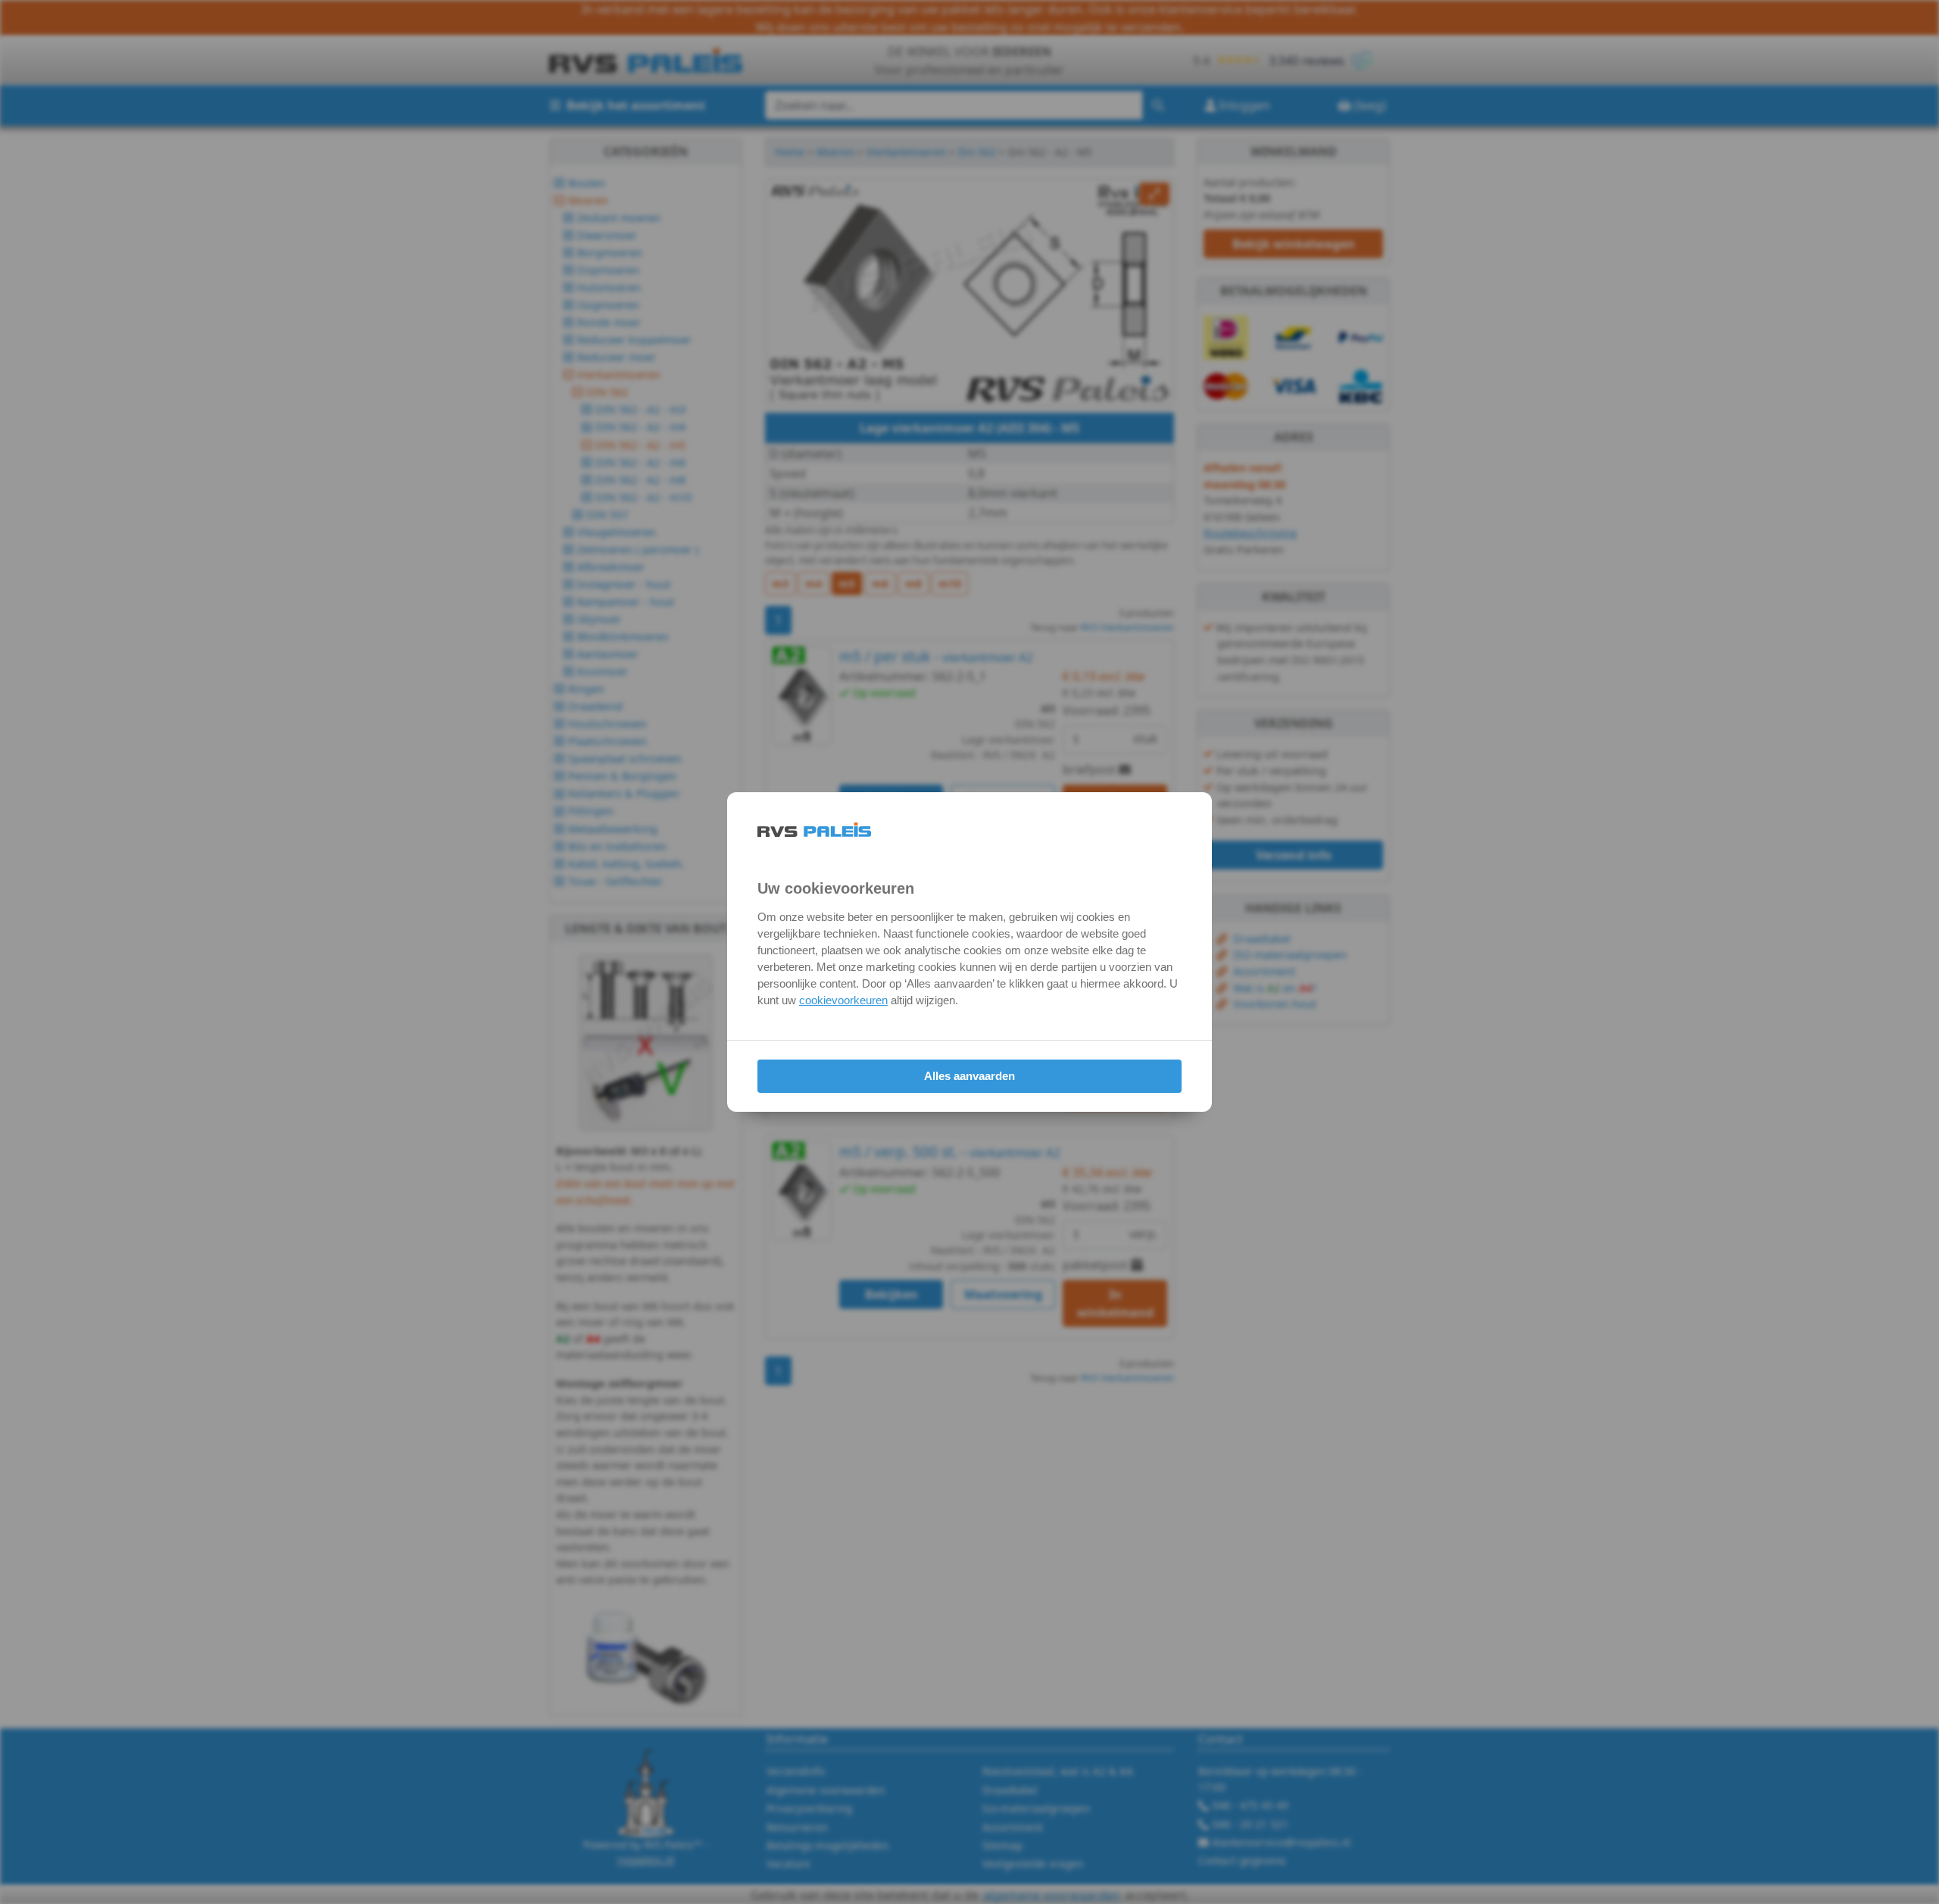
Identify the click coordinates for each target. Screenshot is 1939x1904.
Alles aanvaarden (969, 1076)
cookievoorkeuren (843, 1000)
